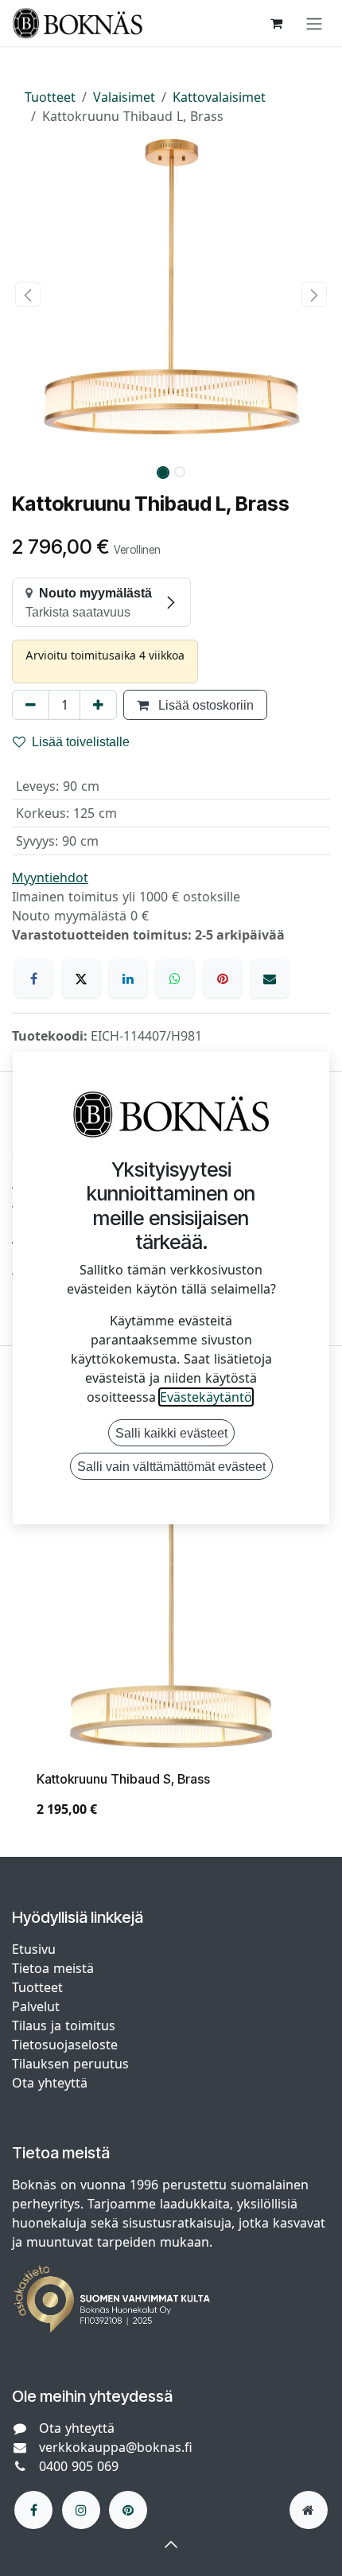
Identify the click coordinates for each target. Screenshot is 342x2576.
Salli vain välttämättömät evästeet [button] (171, 1466)
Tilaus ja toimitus (64, 2025)
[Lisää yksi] (98, 705)
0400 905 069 (79, 2466)
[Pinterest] (223, 979)
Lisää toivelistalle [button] (81, 741)
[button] (28, 294)
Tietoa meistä (53, 1968)
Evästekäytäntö (206, 1397)
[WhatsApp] (175, 979)
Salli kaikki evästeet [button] (171, 1433)
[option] (171, 1648)
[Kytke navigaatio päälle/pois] (314, 23)
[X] (81, 979)
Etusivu (34, 1949)
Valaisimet (124, 97)
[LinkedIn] (128, 979)
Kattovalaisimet (219, 97)
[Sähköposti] (270, 979)
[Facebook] (33, 979)
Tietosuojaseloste (67, 2045)
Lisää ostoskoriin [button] (204, 705)
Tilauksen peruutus (70, 2064)
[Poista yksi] (31, 705)
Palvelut (36, 2006)
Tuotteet (50, 97)
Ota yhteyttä (50, 2083)
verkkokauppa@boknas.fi (116, 2447)
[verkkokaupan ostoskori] (276, 23)
